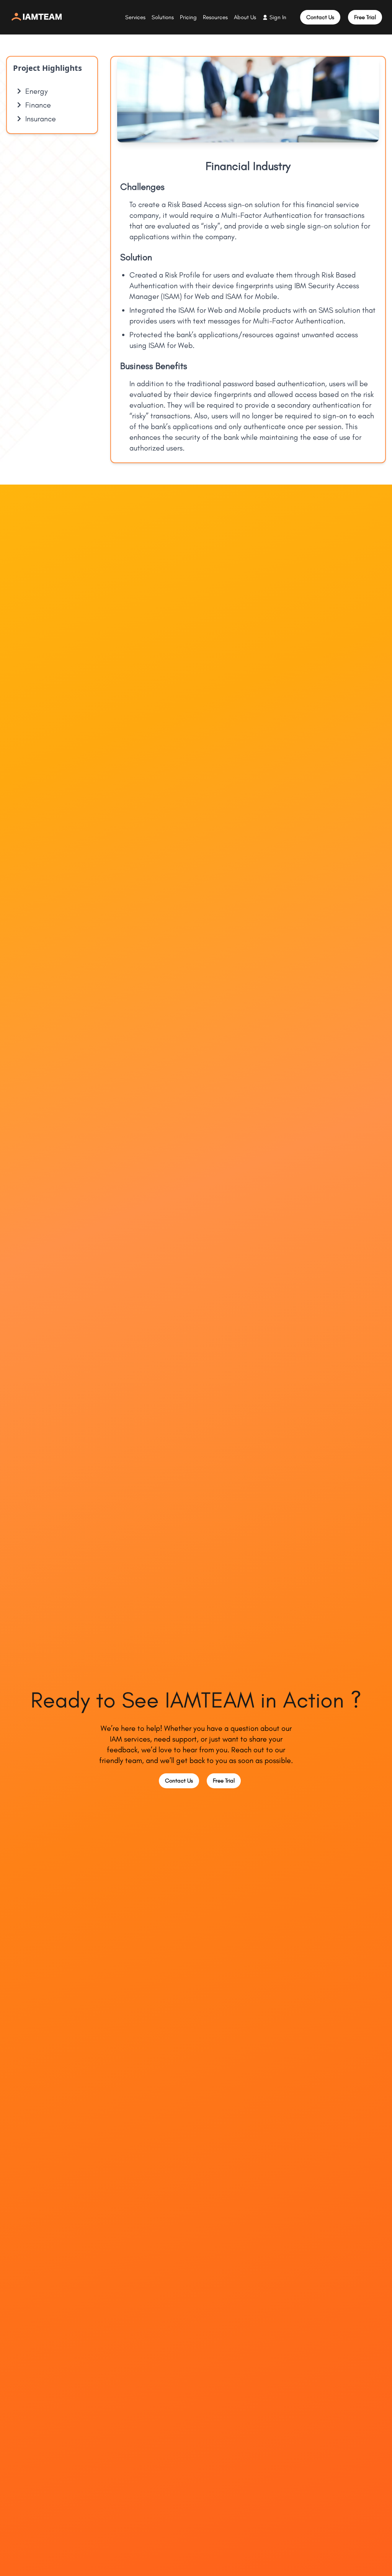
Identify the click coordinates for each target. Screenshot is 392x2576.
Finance (38, 105)
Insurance (41, 119)
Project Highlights (47, 68)
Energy (37, 91)
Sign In (278, 17)
